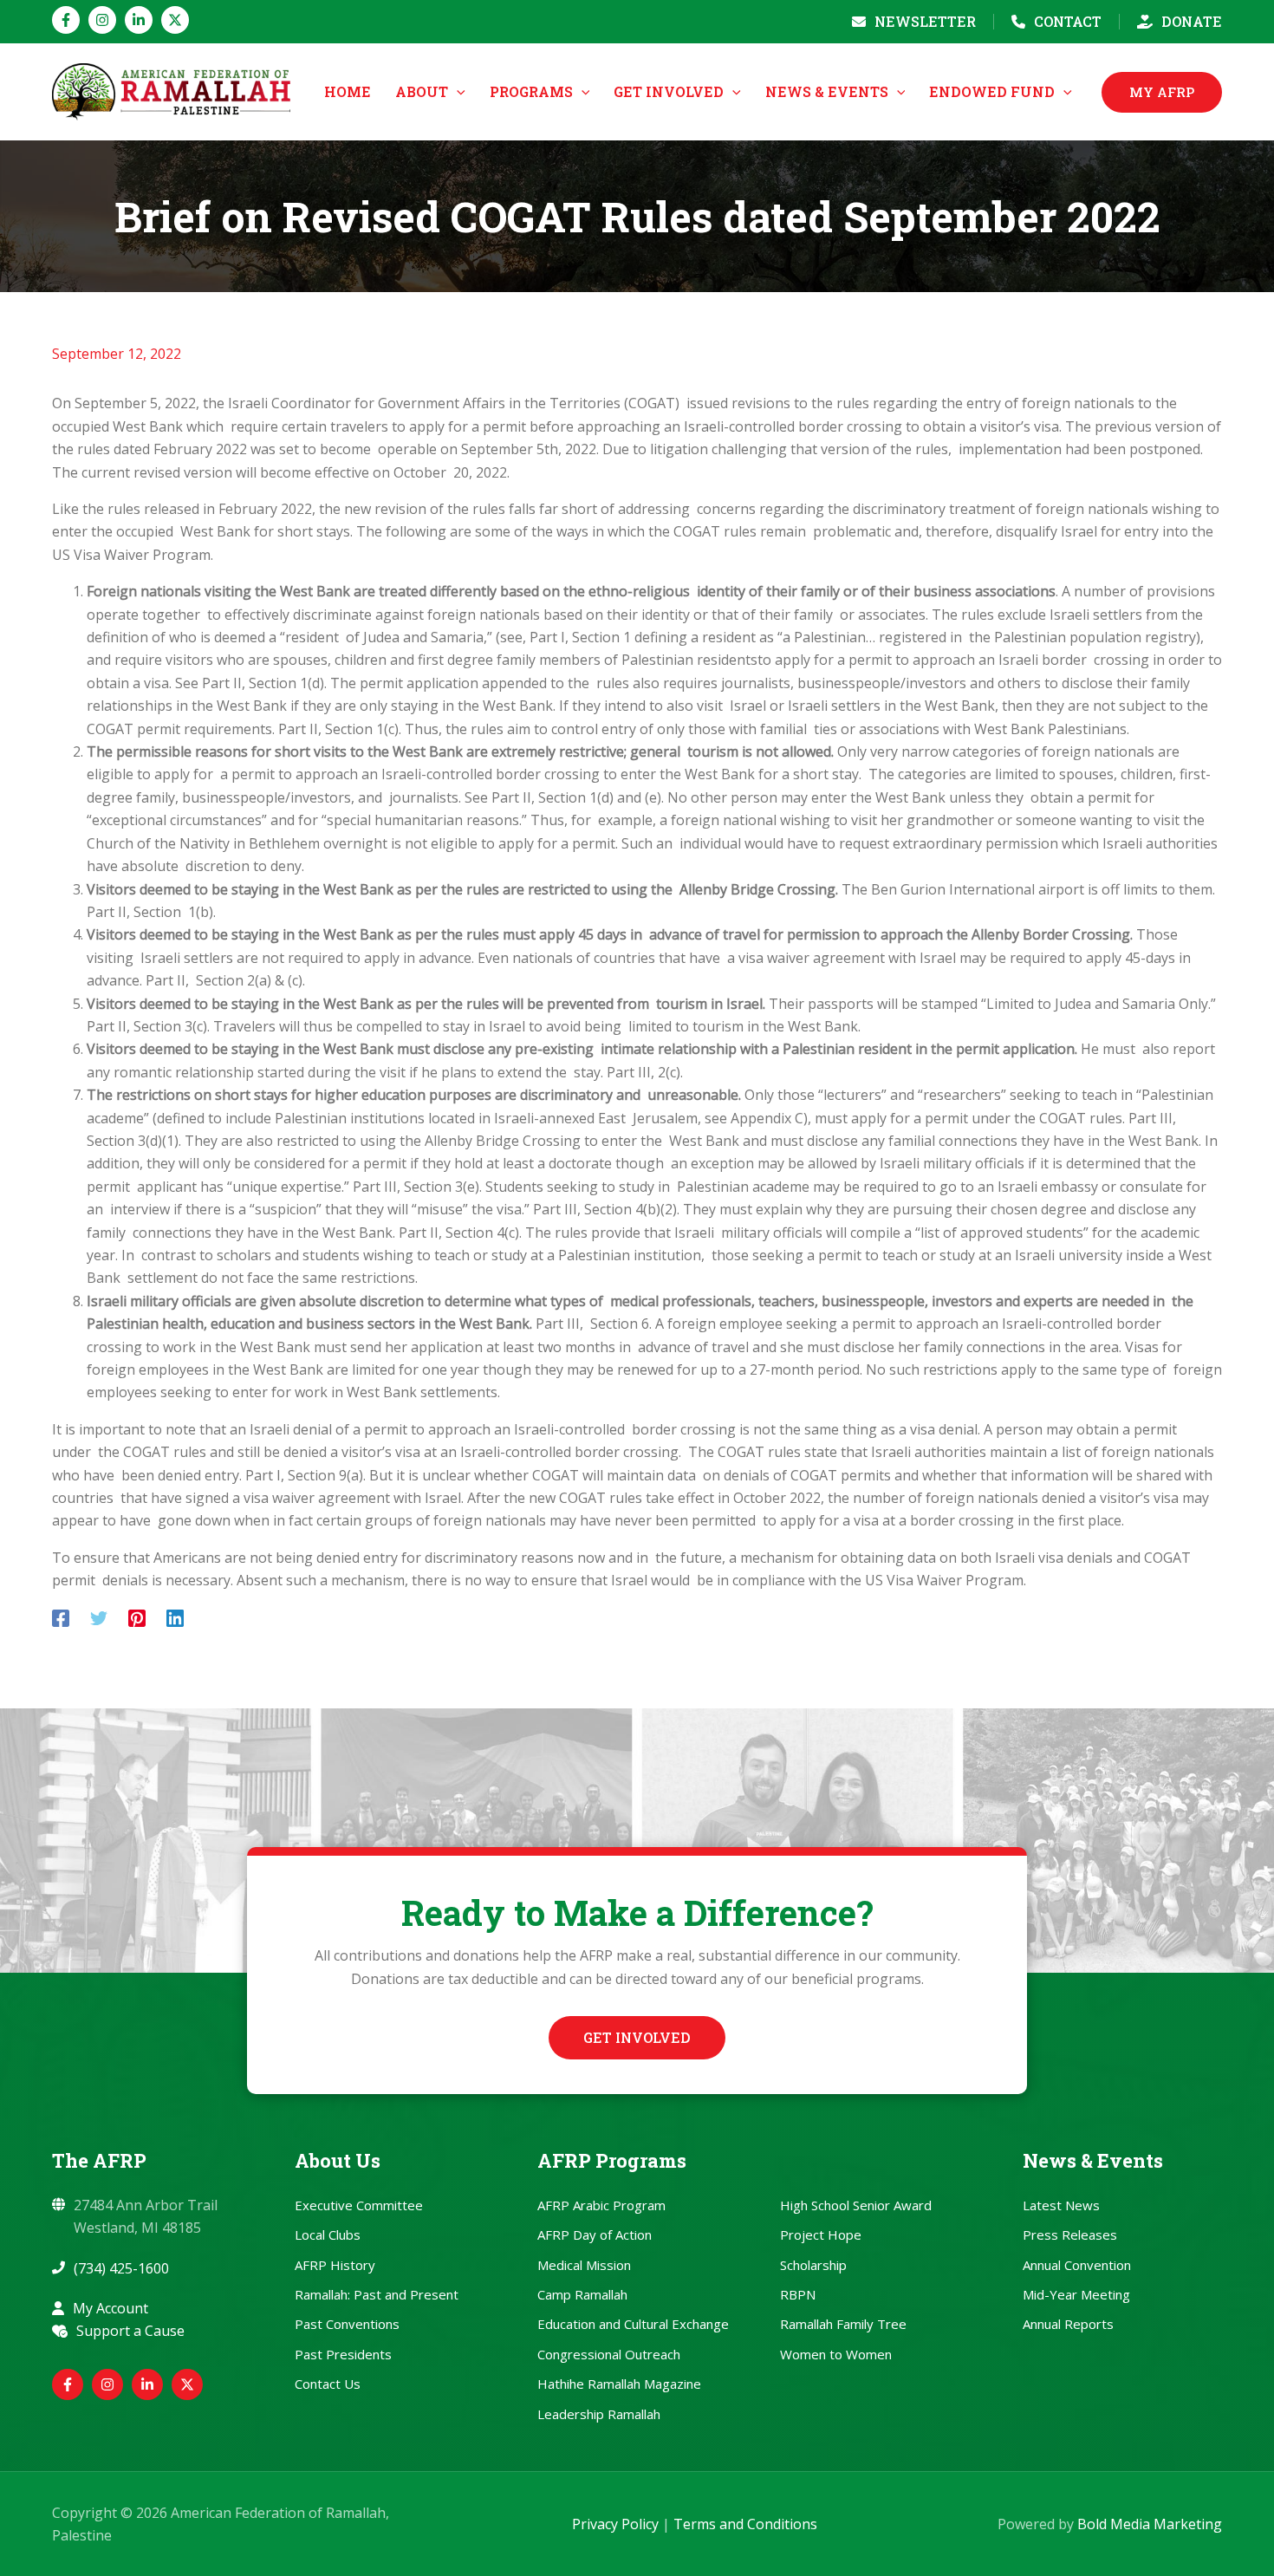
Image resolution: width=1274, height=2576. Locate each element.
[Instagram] (102, 20)
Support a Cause (130, 2331)
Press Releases (1070, 2234)
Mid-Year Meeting (1076, 2294)
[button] (457, 92)
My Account (110, 2308)
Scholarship (813, 2265)
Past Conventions (347, 2324)
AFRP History (335, 2265)
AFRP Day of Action (595, 2234)
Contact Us (328, 2384)
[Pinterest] (137, 1618)
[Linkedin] (139, 20)
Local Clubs (328, 2234)
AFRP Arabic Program (601, 2205)
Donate (1192, 21)
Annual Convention (1077, 2265)
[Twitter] (99, 1618)
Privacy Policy (615, 2524)
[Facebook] (66, 20)
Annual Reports (1068, 2324)
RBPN (798, 2294)
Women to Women (836, 2354)
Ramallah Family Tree (843, 2324)
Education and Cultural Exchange (633, 2324)
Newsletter (925, 21)
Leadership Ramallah (599, 2414)
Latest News (1061, 2205)
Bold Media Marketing (1150, 2524)
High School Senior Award (856, 2205)
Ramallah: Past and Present (377, 2294)
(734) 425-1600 (121, 2268)
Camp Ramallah (582, 2294)
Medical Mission (584, 2265)
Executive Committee (359, 2205)
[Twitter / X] (175, 20)
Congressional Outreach (609, 2354)
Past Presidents (343, 2354)
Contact (1068, 21)
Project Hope (821, 2234)
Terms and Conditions (745, 2524)
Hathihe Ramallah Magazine (619, 2384)
